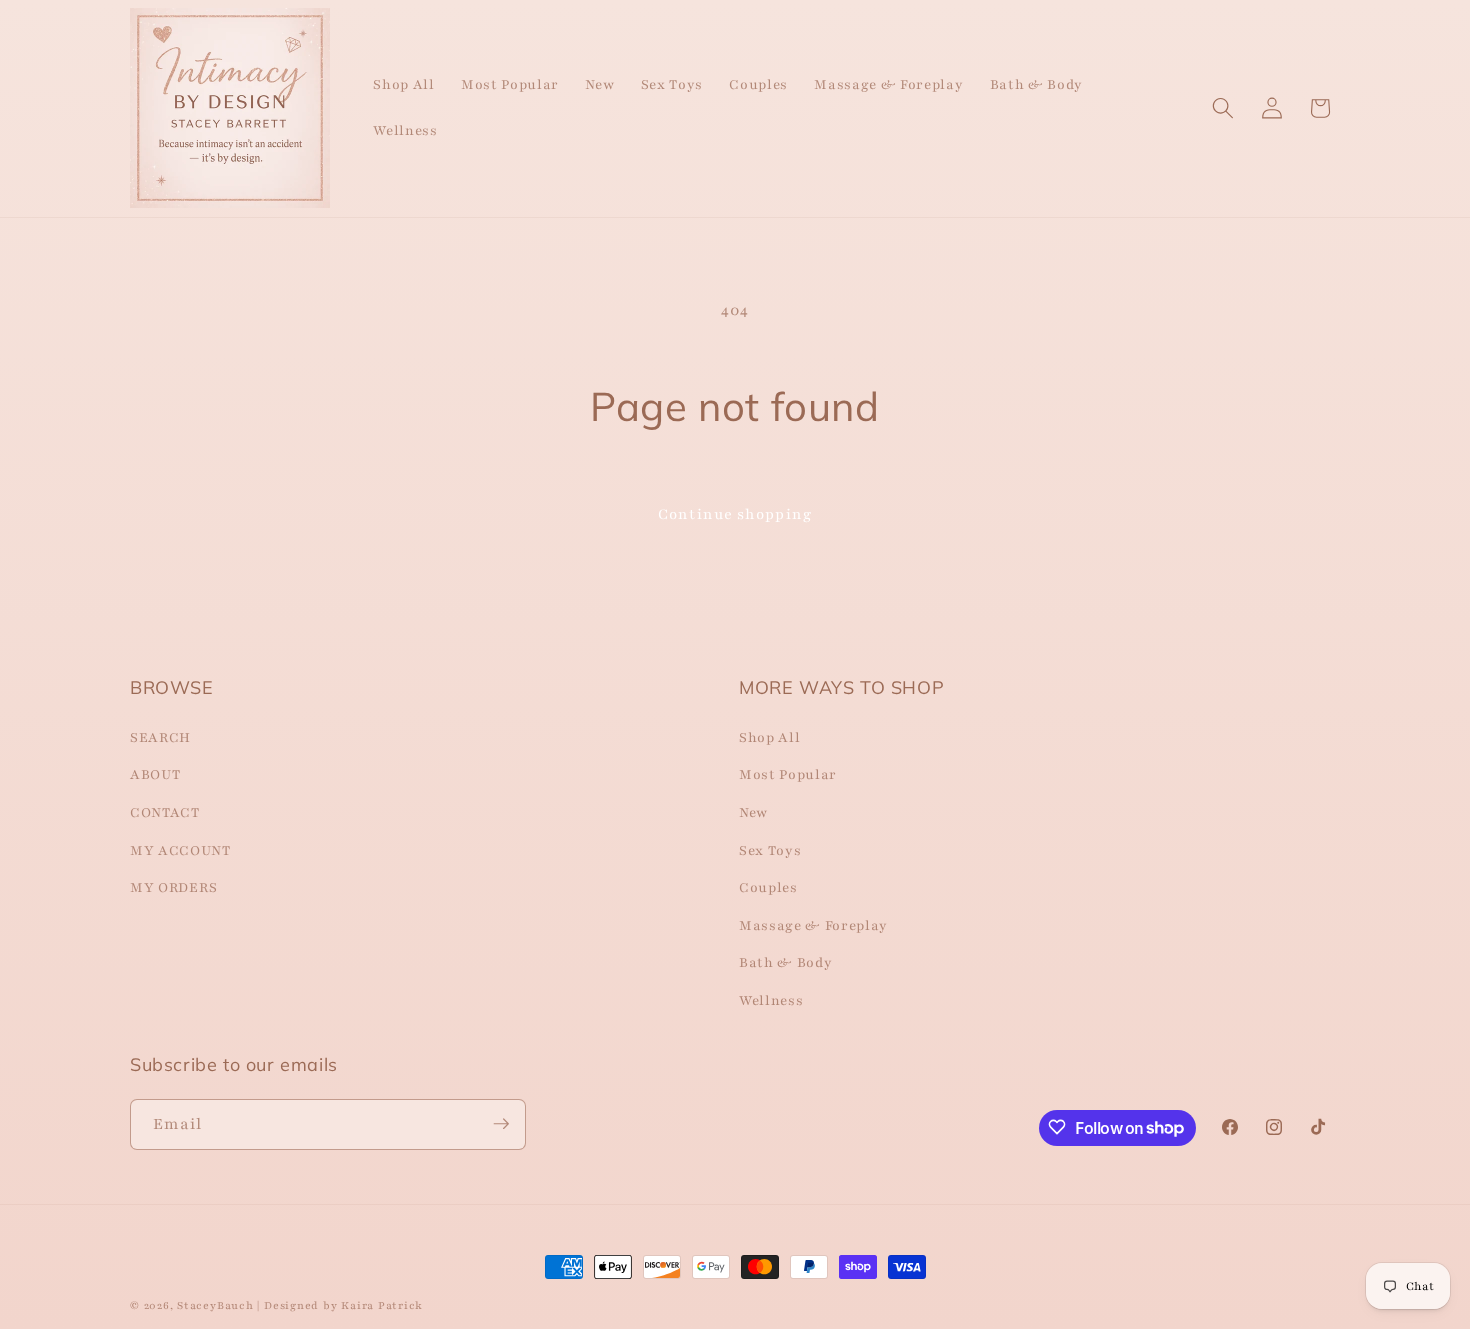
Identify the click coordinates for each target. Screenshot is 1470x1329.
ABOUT (155, 774)
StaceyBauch (215, 1305)
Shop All (769, 736)
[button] (1223, 108)
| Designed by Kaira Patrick (340, 1305)
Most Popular (788, 774)
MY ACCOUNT (180, 849)
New (753, 811)
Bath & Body (785, 962)
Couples (768, 887)
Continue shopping (735, 514)
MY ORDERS (174, 887)
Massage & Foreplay (813, 924)
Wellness (771, 999)
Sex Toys (770, 849)
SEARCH (160, 736)
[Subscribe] (501, 1124)
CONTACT (165, 811)
